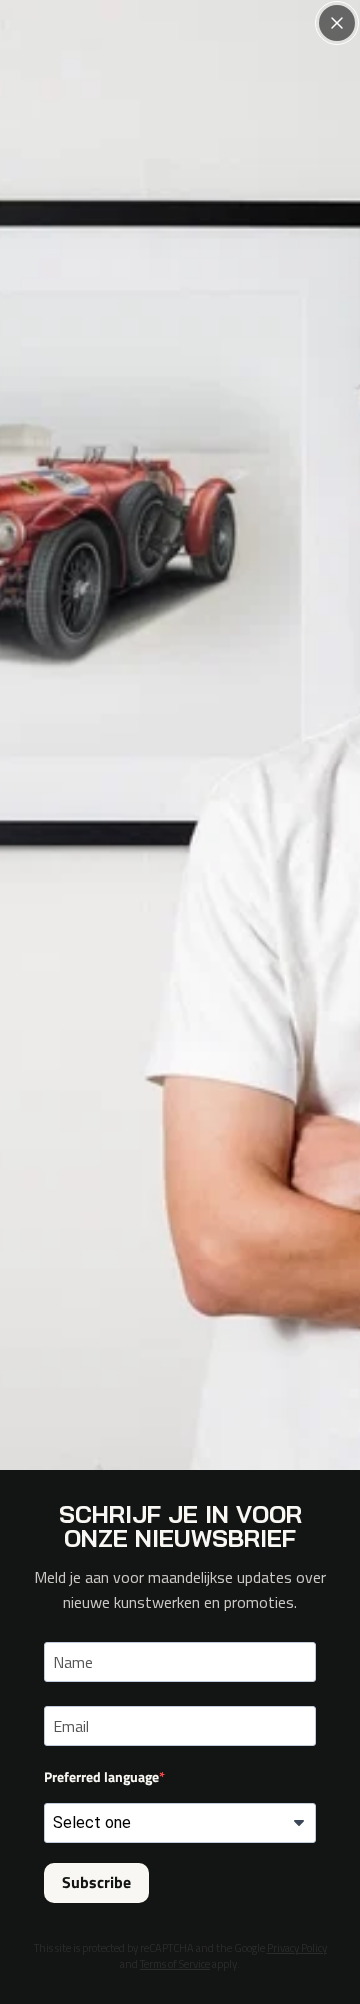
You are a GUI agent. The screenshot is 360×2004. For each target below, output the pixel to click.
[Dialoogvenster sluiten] (337, 23)
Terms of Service (175, 1964)
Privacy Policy (297, 1948)
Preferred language (101, 1776)
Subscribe (96, 1882)
